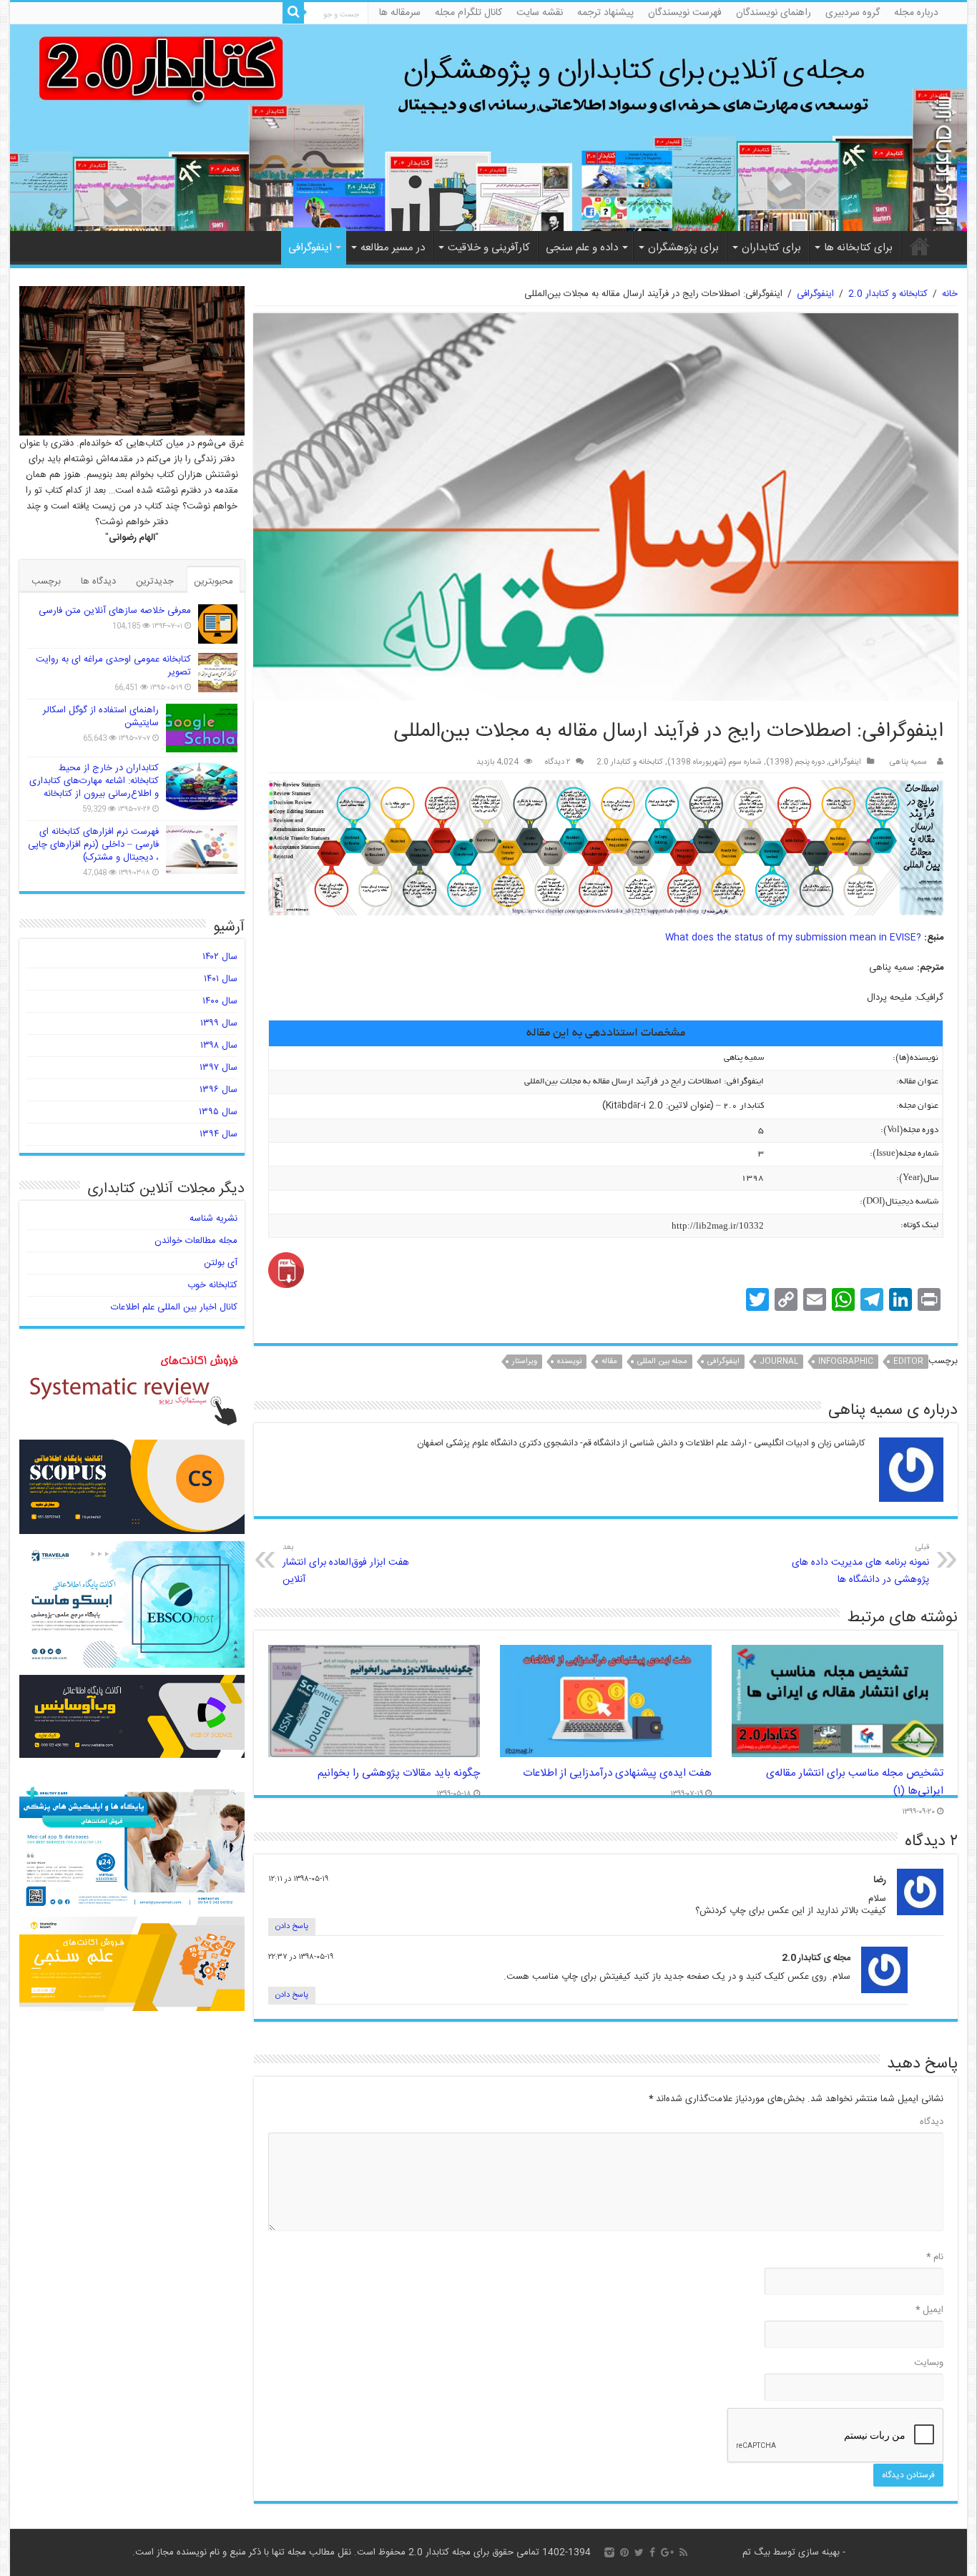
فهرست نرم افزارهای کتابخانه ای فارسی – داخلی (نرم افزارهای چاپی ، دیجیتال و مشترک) (93, 845)
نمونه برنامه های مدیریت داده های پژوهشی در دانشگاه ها (860, 1564)
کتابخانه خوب (212, 1285)
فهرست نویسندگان (685, 13)
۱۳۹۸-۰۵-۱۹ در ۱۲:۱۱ (298, 1879)
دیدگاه (932, 2122)
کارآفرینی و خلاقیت (489, 248)
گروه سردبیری (853, 13)
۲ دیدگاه (558, 762)
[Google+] (667, 2552)
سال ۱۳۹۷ (219, 1068)
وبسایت (929, 2363)
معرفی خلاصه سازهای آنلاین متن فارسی (115, 611)
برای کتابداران (771, 248)
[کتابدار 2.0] (489, 128)
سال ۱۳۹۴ (219, 1134)
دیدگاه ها (98, 581)
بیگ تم (756, 2552)
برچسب (46, 581)
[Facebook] (652, 2552)
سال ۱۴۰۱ (221, 979)
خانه (920, 246)
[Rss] (683, 2552)
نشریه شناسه (213, 1219)
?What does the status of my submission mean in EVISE (793, 938)
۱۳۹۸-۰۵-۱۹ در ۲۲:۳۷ (301, 1957)
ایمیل (929, 2310)
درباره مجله (916, 13)
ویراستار (525, 1362)
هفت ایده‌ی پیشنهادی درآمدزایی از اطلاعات (617, 1773)
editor (908, 1362)
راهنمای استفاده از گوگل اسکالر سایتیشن (101, 717)
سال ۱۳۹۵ (218, 1112)
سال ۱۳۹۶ (219, 1090)
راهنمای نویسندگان (774, 13)
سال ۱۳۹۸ (219, 1046)
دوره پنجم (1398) (795, 762)
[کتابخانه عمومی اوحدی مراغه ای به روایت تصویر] (218, 673)
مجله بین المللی (662, 1362)
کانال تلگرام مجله (468, 13)
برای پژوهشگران (683, 248)
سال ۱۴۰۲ (220, 957)
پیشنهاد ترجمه (605, 13)
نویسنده (569, 1362)
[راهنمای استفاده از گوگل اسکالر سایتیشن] (202, 728)
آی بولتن (221, 1263)
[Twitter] (639, 2552)
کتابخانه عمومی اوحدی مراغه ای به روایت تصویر (113, 666)
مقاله (609, 1362)
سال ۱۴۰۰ (220, 1001)
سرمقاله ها (400, 13)
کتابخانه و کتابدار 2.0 (888, 294)
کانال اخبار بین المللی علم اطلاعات (174, 1307)
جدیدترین (155, 581)
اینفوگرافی (310, 248)
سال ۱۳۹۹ (219, 1023)
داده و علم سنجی (582, 248)
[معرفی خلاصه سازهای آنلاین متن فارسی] (218, 624)
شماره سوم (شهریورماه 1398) (715, 762)
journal (779, 1362)
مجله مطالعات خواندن (196, 1241)
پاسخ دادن (292, 1927)
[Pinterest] (624, 2552)
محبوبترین (213, 581)
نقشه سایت (540, 13)
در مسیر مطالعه (393, 248)
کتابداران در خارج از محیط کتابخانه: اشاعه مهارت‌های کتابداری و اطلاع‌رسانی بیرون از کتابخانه (94, 781)
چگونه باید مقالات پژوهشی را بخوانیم (399, 1773)
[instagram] (609, 2552)
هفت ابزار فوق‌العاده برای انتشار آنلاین (346, 1564)
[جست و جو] (293, 13)
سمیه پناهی (908, 762)
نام (935, 2257)
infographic (846, 1362)
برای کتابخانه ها (858, 248)
